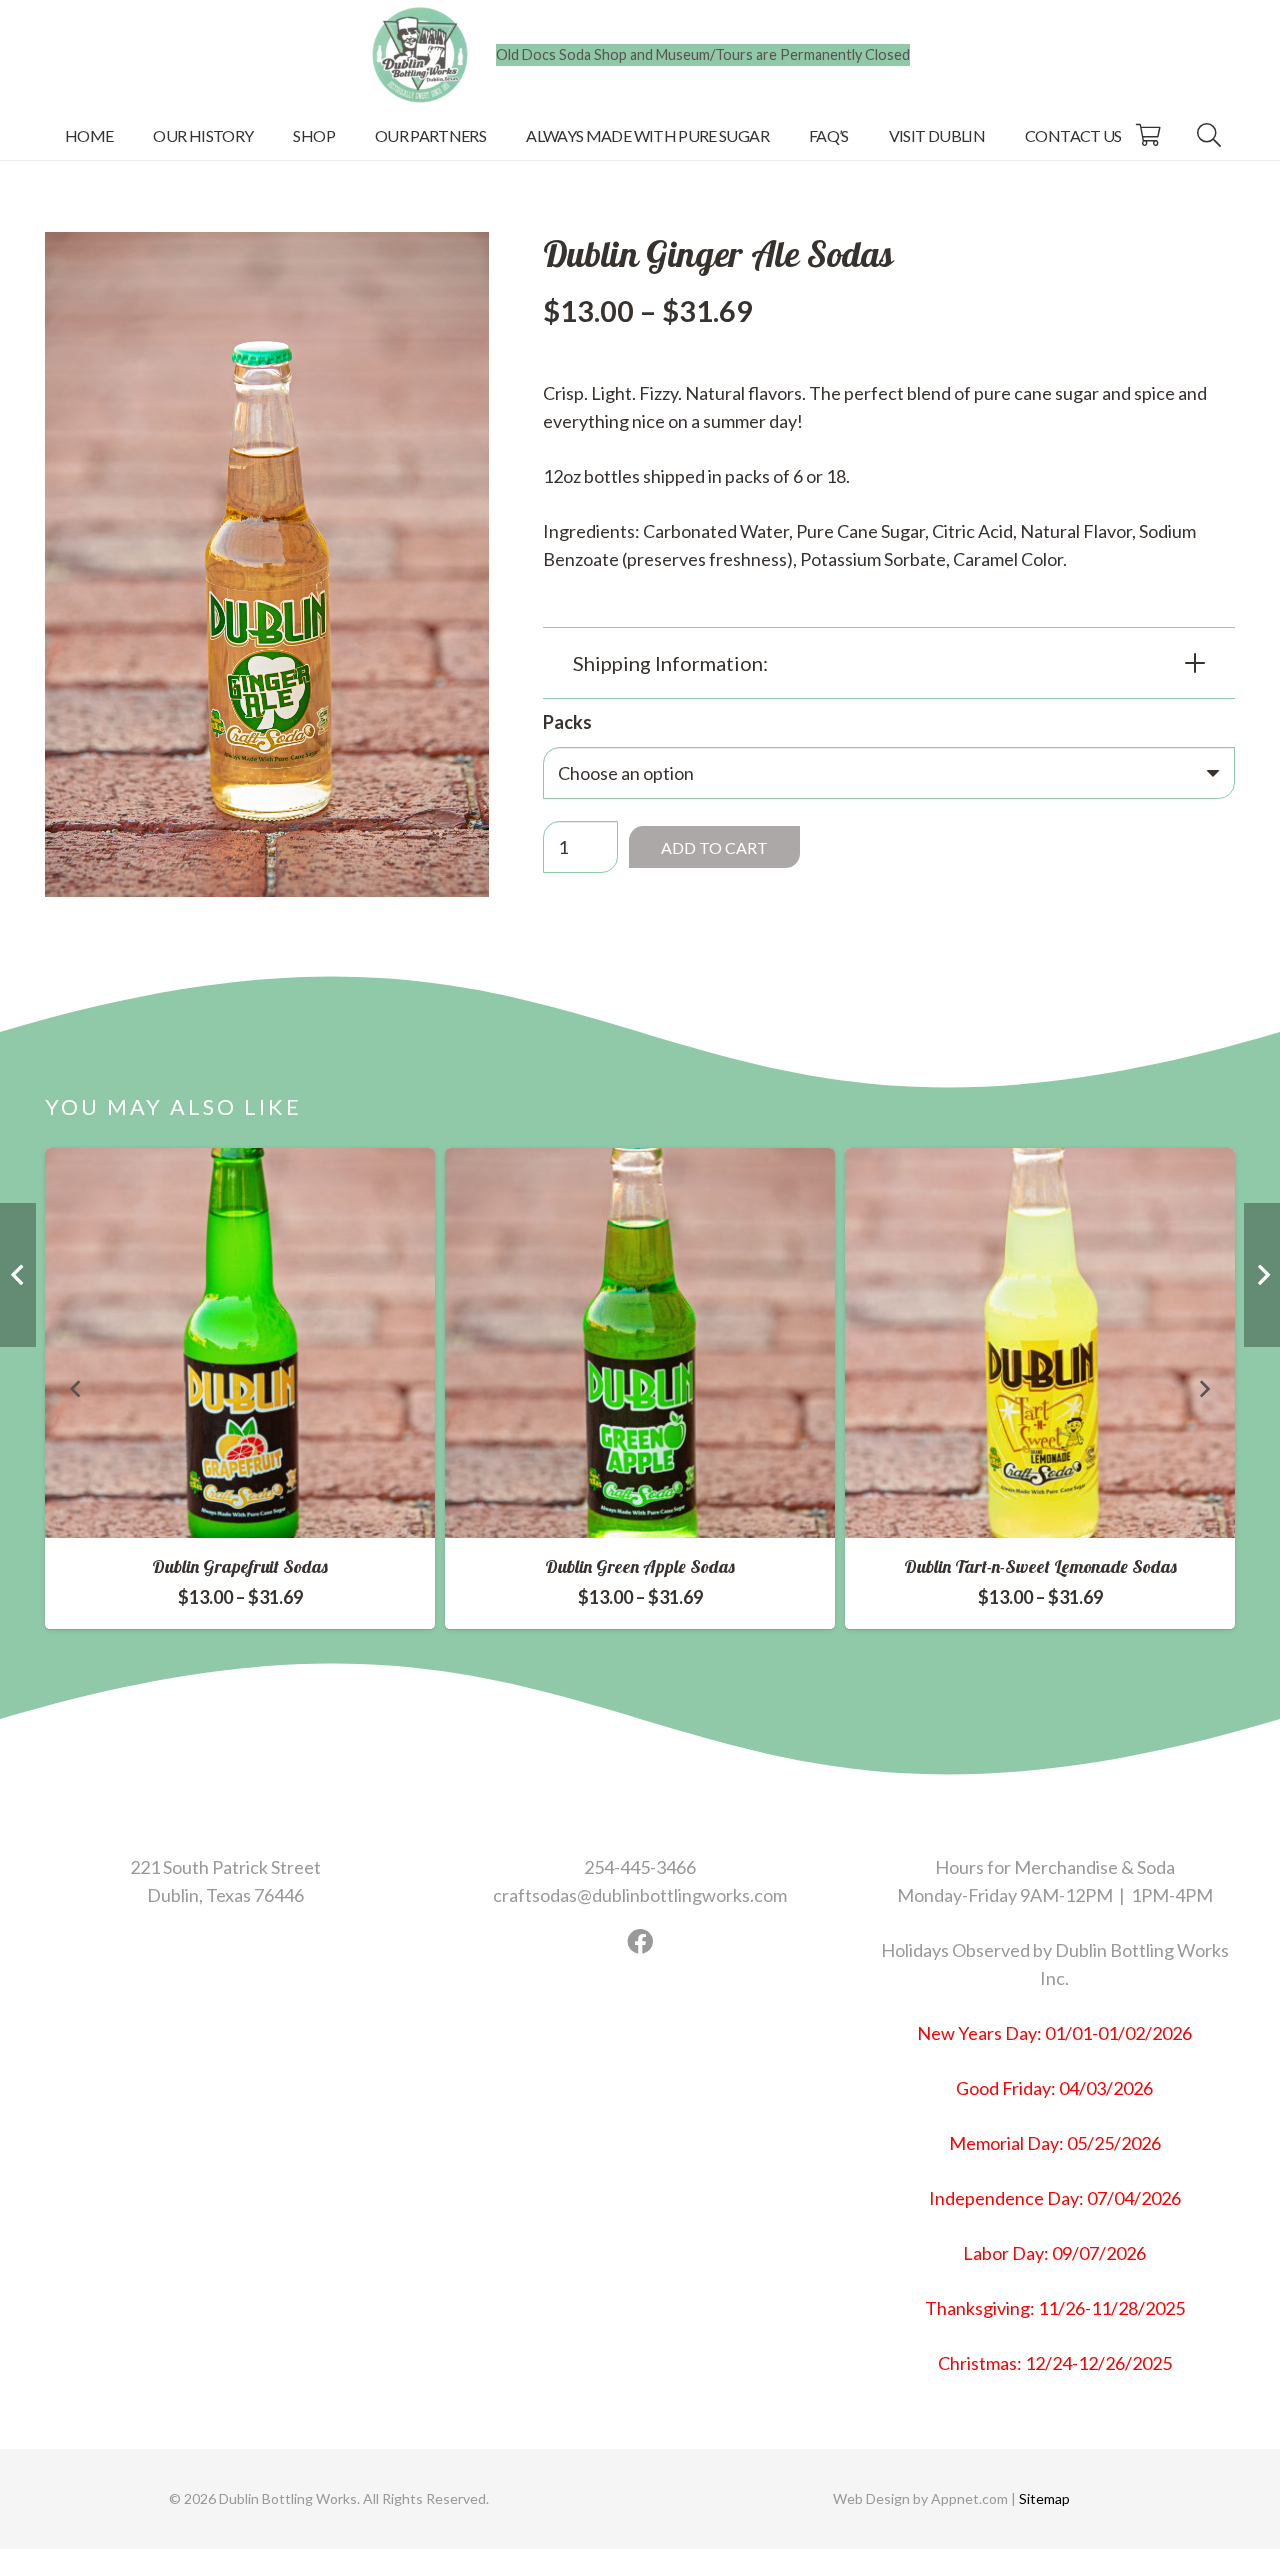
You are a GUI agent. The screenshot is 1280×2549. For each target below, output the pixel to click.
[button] (349, 134)
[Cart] (1148, 135)
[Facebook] (639, 1941)
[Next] (1204, 1388)
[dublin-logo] (420, 55)
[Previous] (76, 1388)
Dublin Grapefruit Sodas (240, 1566)
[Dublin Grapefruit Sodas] (240, 1343)
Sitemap (1043, 2498)
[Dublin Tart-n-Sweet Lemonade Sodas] (1040, 1343)
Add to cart (714, 846)
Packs (567, 722)
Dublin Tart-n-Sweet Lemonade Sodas (1040, 1566)
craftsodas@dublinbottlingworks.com (640, 1895)
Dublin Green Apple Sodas (640, 1566)
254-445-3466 (640, 1867)
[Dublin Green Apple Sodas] (640, 1343)
